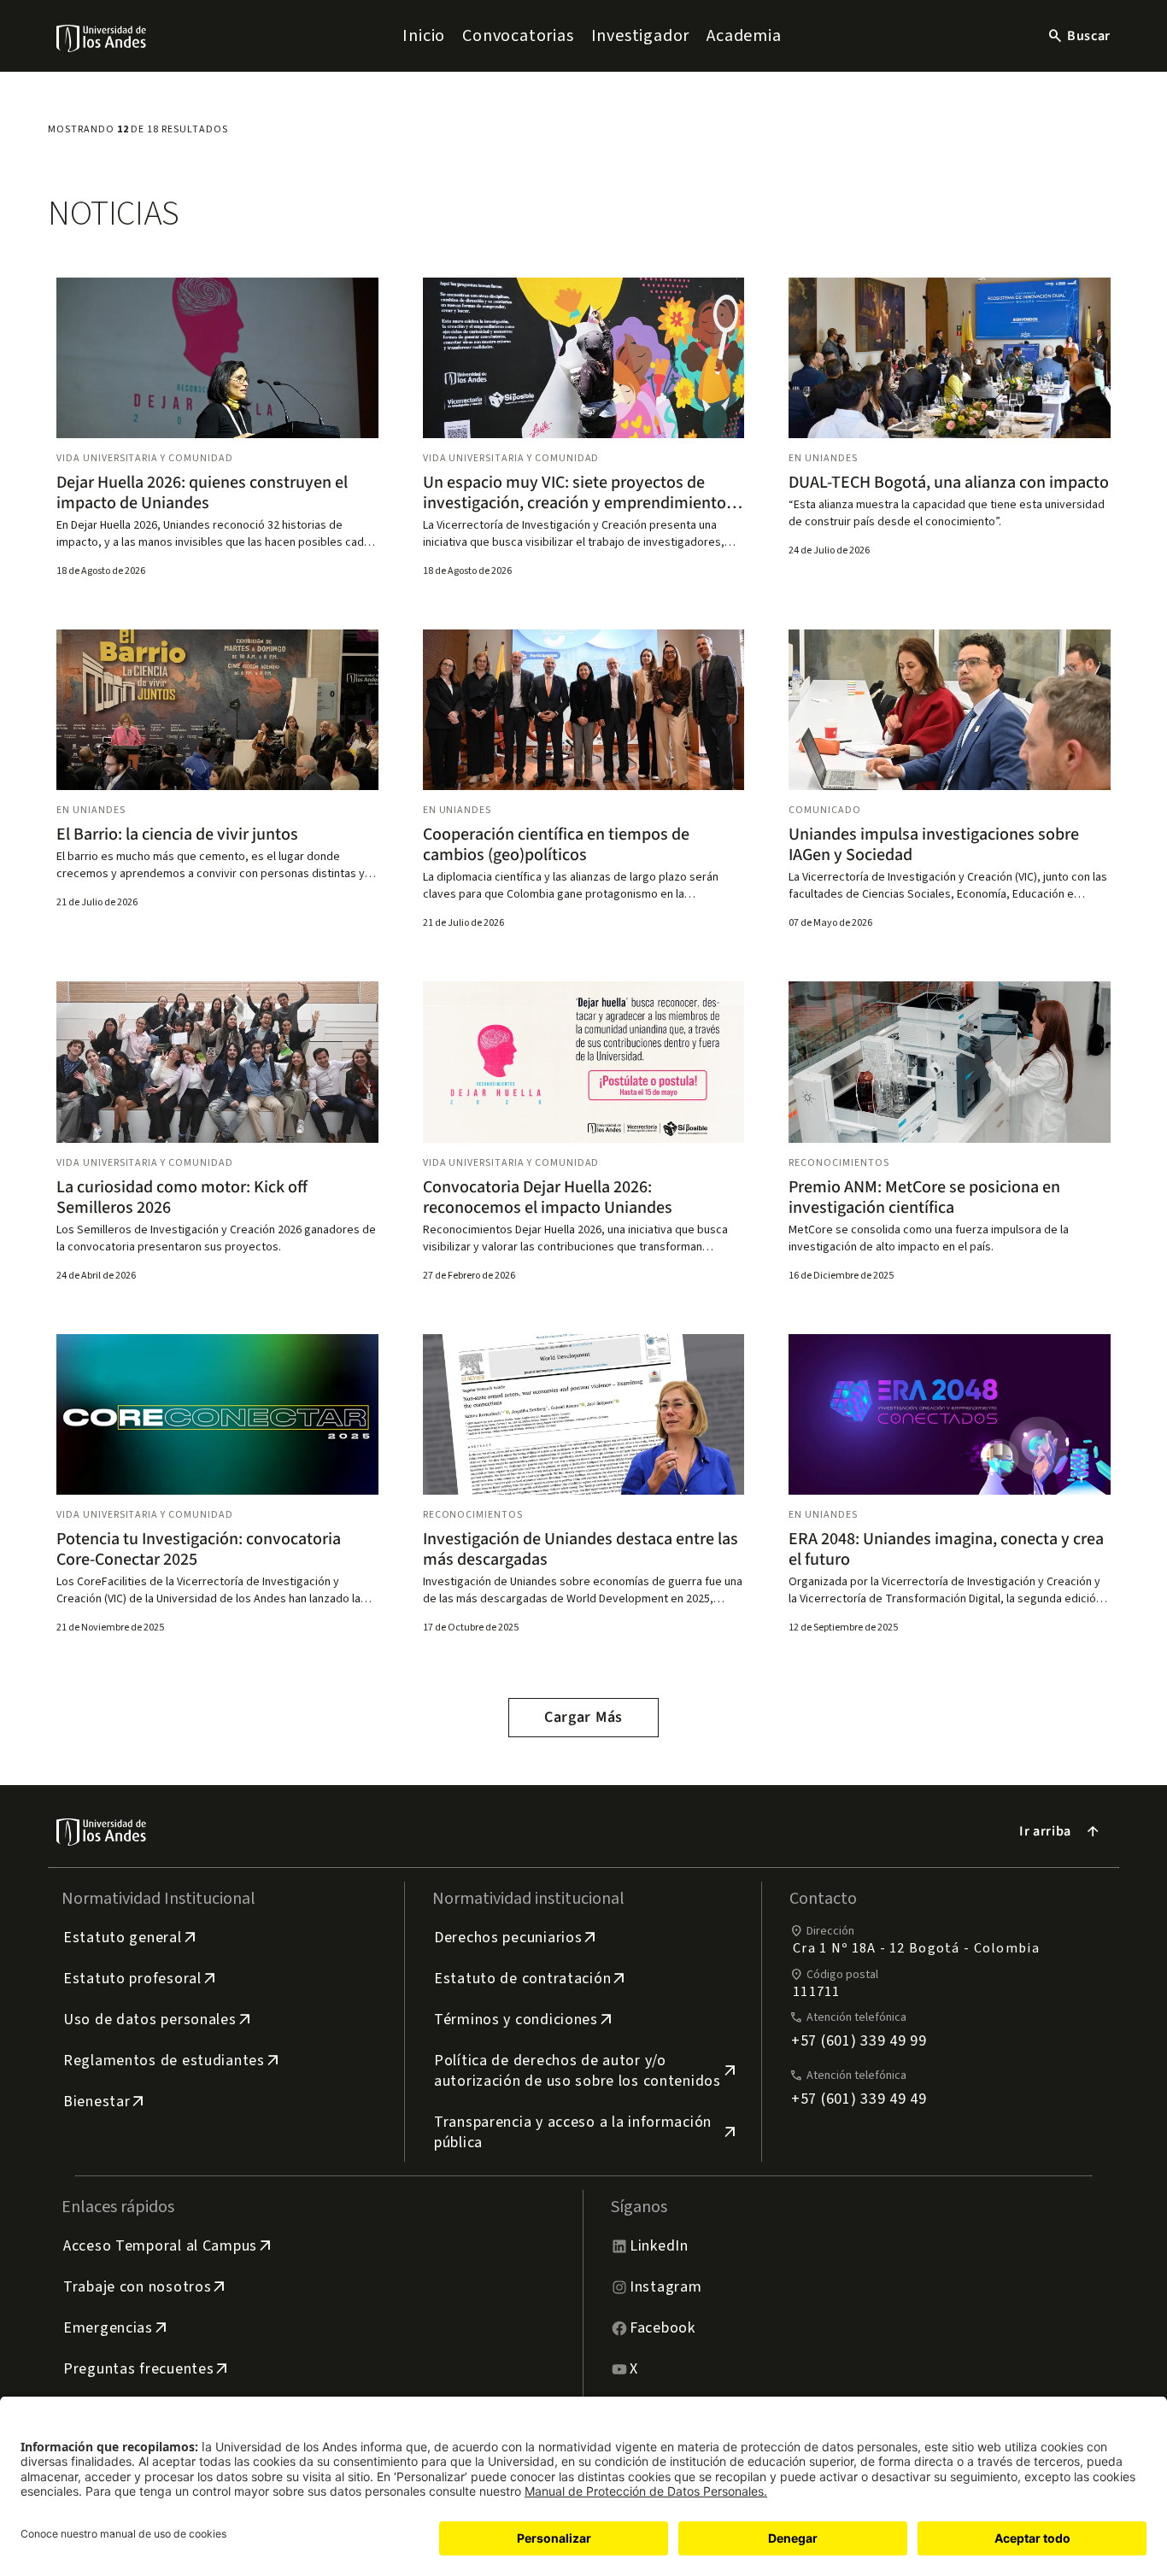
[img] (102, 38)
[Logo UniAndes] (102, 38)
